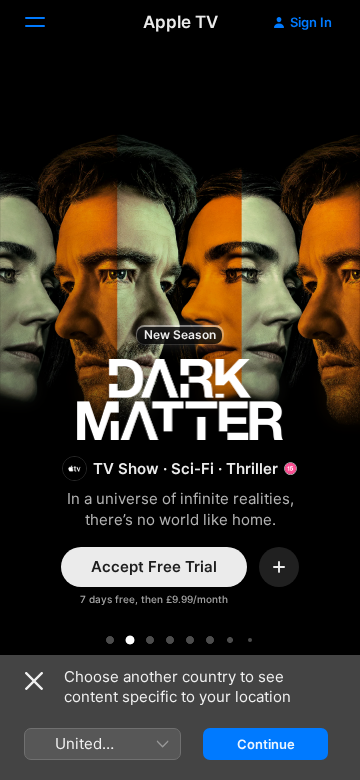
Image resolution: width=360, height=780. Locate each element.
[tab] (110, 640)
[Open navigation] (47, 22)
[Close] (34, 681)
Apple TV (180, 22)
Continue (266, 744)
